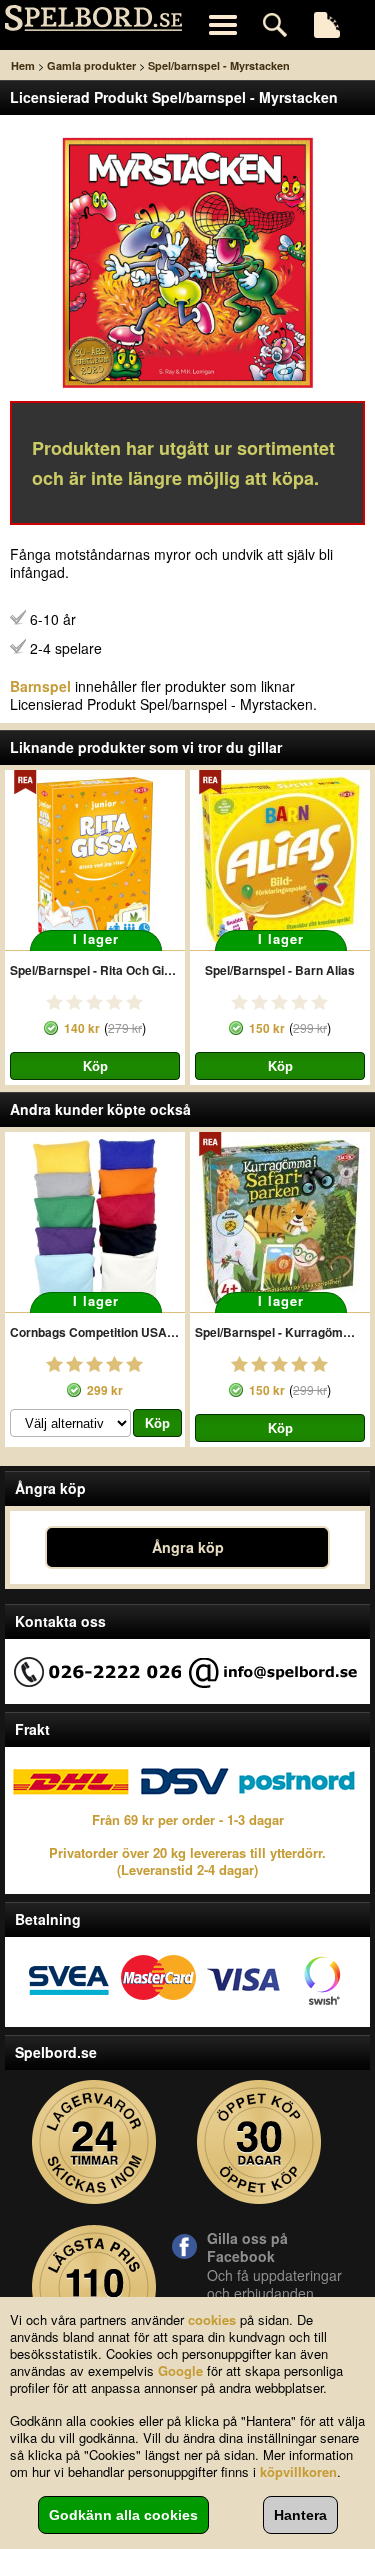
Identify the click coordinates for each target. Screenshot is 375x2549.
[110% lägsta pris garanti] (94, 2287)
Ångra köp (188, 1547)
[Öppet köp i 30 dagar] (259, 2142)
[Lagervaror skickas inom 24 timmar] (94, 2142)
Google (180, 2370)
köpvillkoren (298, 2471)
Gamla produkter (91, 65)
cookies (212, 2319)
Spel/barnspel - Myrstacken (219, 65)
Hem (23, 65)
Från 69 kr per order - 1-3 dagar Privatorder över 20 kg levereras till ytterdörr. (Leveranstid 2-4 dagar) (187, 1845)
